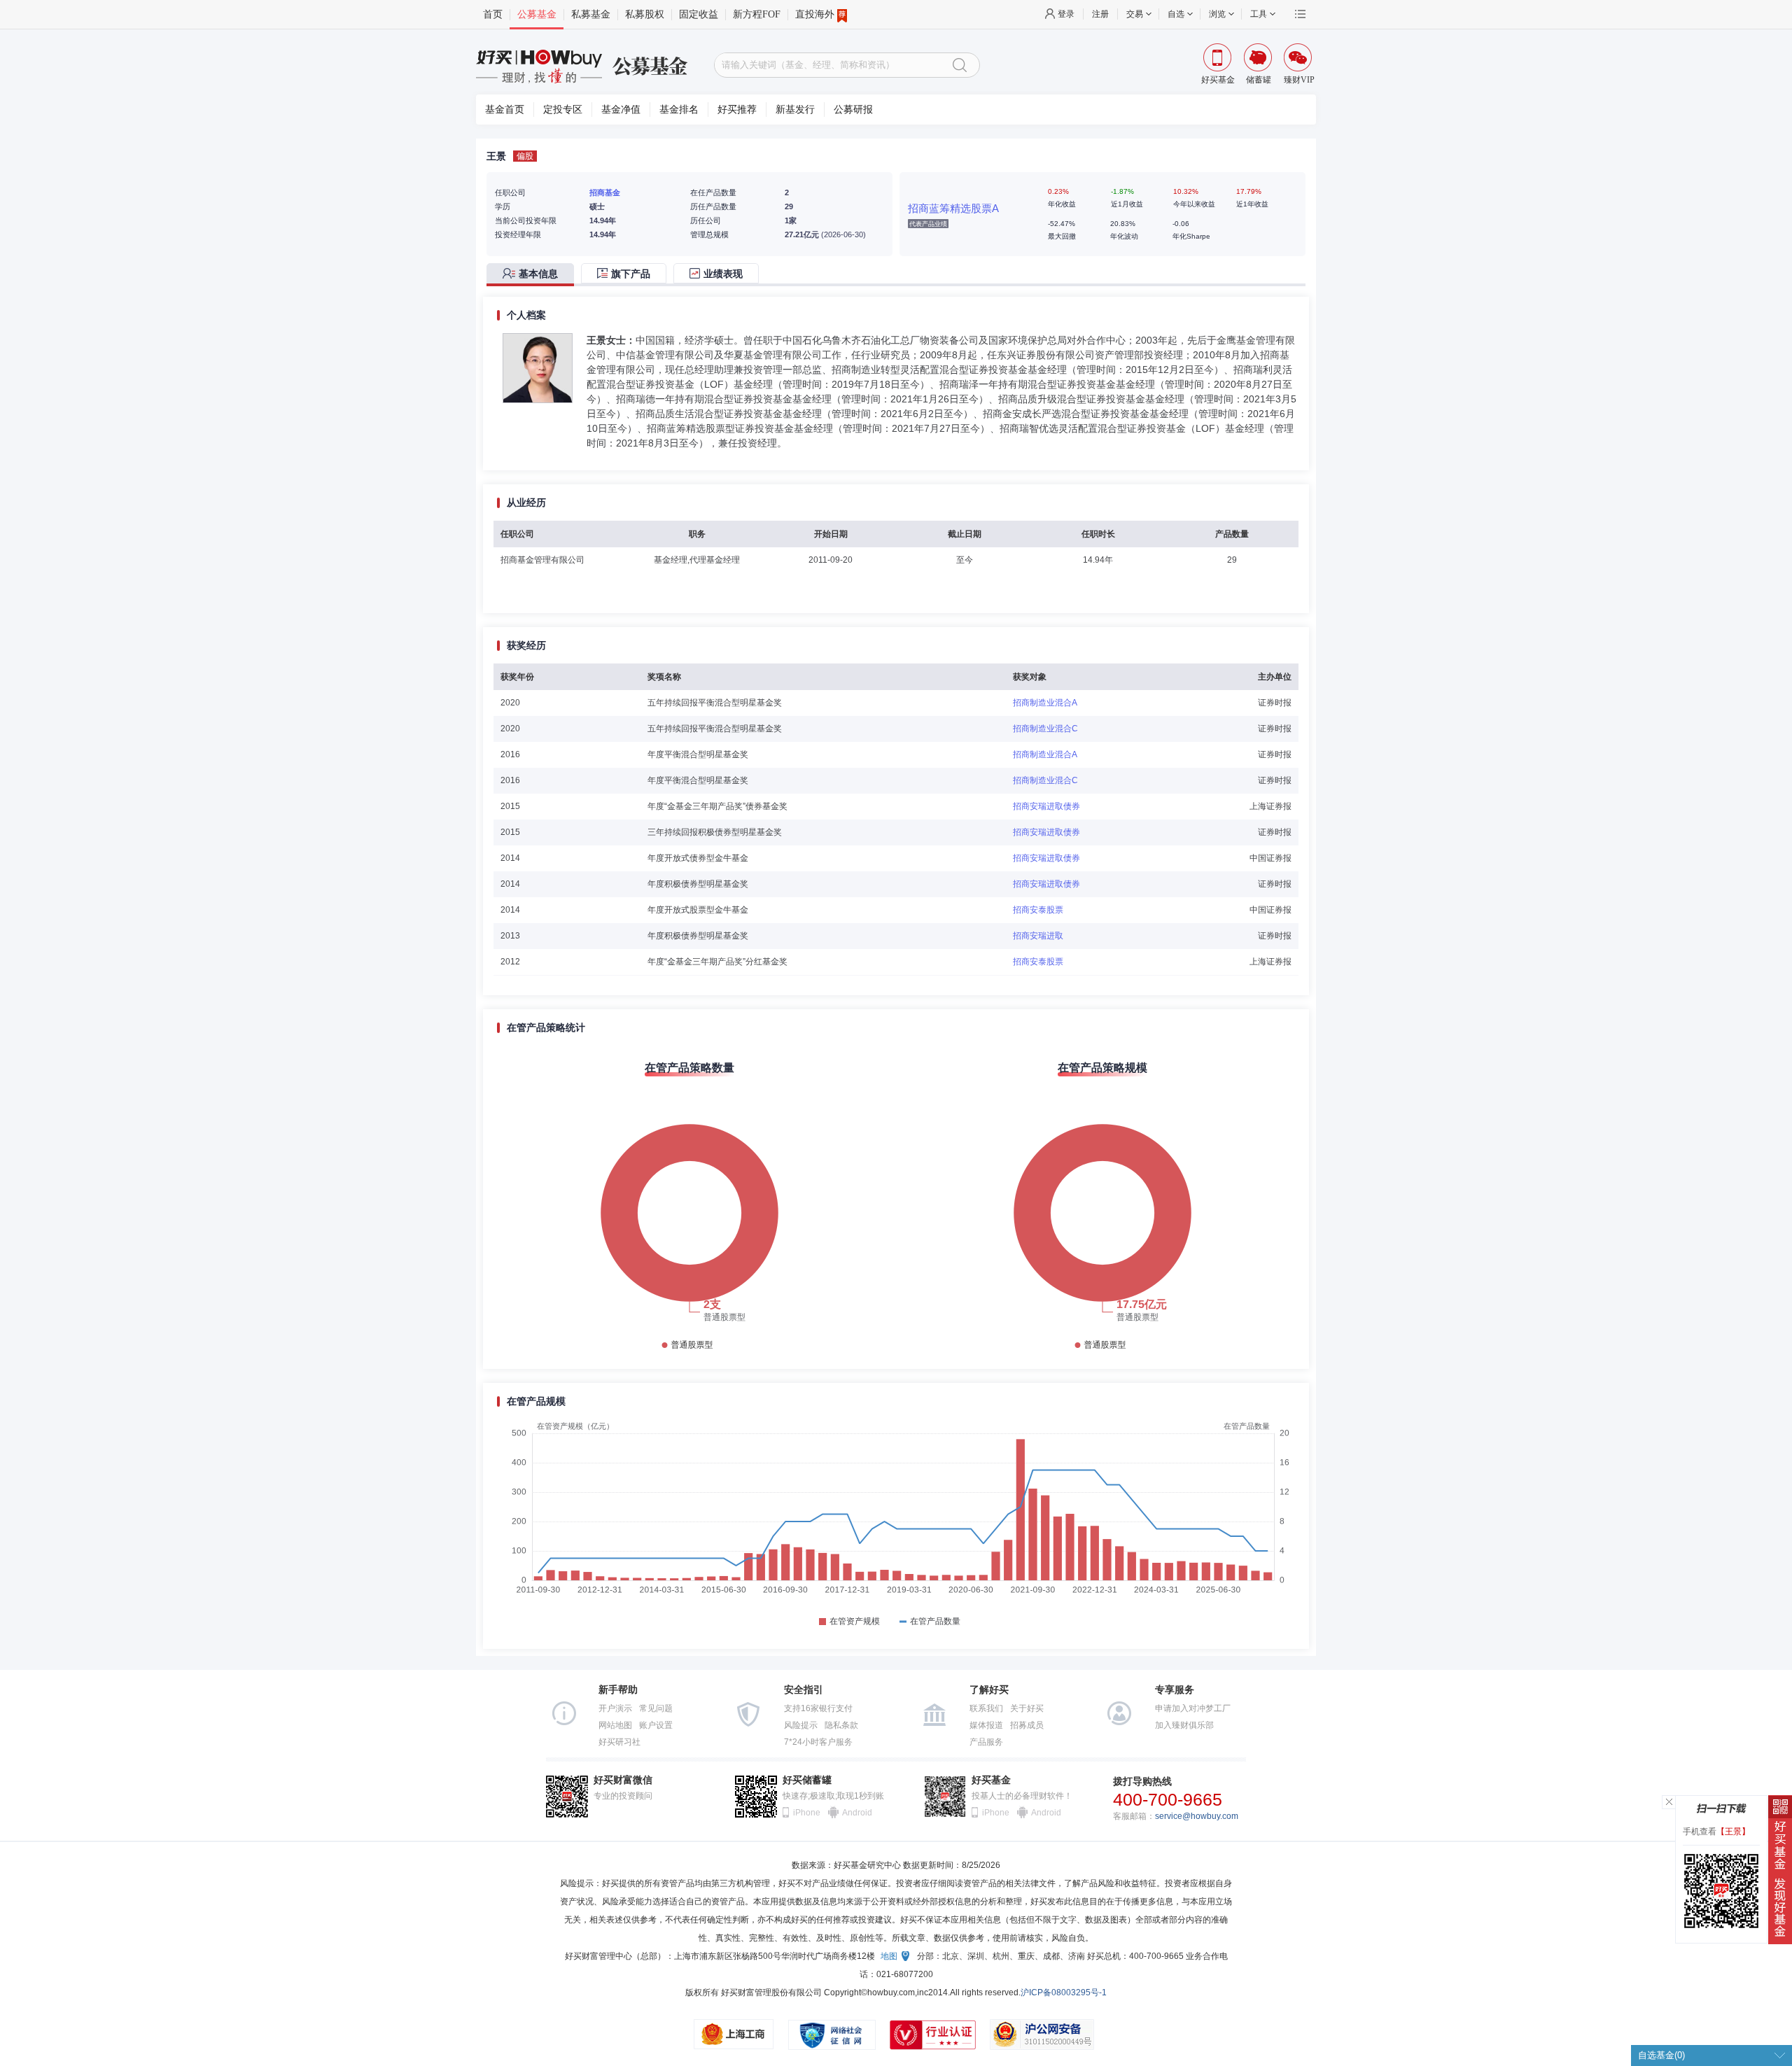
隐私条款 (841, 1725)
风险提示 (801, 1725)
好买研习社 (619, 1742)
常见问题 (656, 1708)
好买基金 (991, 1780)
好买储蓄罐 (807, 1780)
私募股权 (645, 14)
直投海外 (815, 14)
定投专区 (563, 110)
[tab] (534, 275)
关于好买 (1027, 1708)
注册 (1100, 14)
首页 (493, 14)
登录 (1066, 14)
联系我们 (986, 1708)
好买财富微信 (623, 1780)
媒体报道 (986, 1725)
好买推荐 (737, 110)
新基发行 (795, 110)
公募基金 (537, 14)
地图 (889, 1956)
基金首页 (505, 110)
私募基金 (591, 14)
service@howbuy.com (1197, 1816)
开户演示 (615, 1708)
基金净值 (621, 110)
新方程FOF (757, 14)
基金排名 (679, 110)
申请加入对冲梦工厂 (1193, 1708)
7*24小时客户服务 (818, 1742)
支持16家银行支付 (818, 1708)
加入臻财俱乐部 (1184, 1725)
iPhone (807, 1813)
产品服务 (986, 1742)
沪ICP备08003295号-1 (1064, 1993)
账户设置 (656, 1725)
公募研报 (853, 110)
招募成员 (1027, 1725)
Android (856, 1813)
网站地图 (615, 1725)
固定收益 (699, 14)
